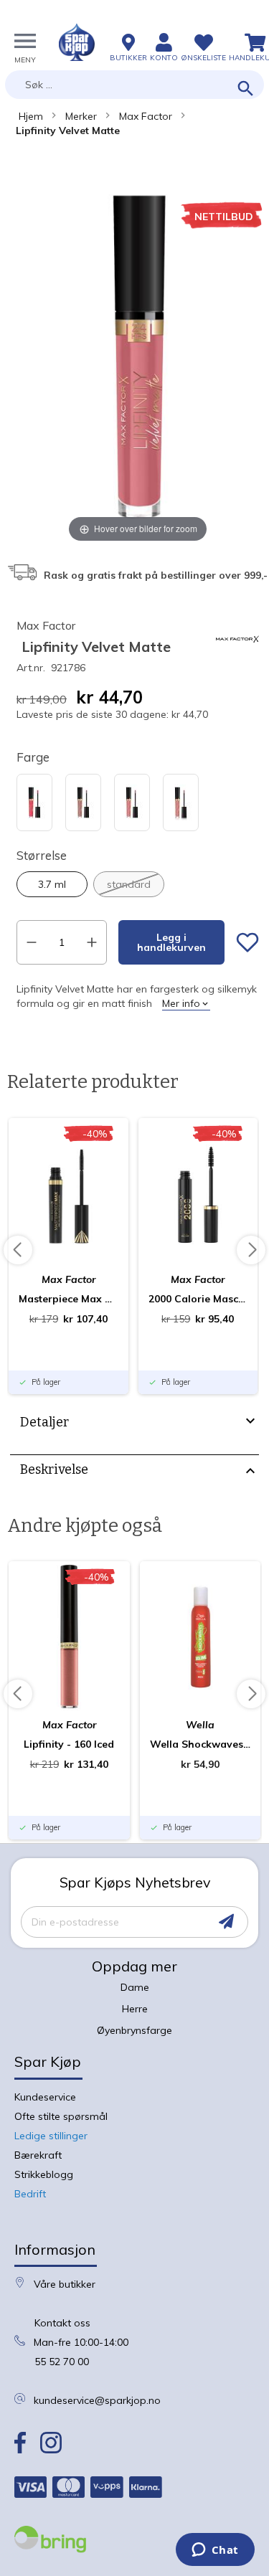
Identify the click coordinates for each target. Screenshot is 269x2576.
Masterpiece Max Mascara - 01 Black (69, 1299)
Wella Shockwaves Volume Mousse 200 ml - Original (200, 1744)
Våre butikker (65, 2284)
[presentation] (134, 1424)
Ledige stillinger (51, 2136)
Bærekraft (38, 2155)
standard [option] (129, 884)
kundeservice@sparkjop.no (97, 2400)
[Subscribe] (226, 1922)
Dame (135, 1987)
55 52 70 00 (62, 2362)
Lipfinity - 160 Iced (69, 1744)
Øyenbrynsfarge (134, 2030)
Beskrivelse (54, 1469)
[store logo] (77, 42)
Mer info (181, 1003)
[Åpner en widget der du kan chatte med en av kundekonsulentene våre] (215, 2551)
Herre (135, 2009)
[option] (34, 802)
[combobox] (134, 85)
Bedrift (30, 2194)
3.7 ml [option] (52, 884)
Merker (81, 116)
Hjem (31, 116)
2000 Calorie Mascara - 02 (198, 1299)
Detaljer (44, 1422)
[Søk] (246, 89)
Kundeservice (45, 2097)
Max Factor (146, 116)
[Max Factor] (237, 657)
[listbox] (138, 804)
